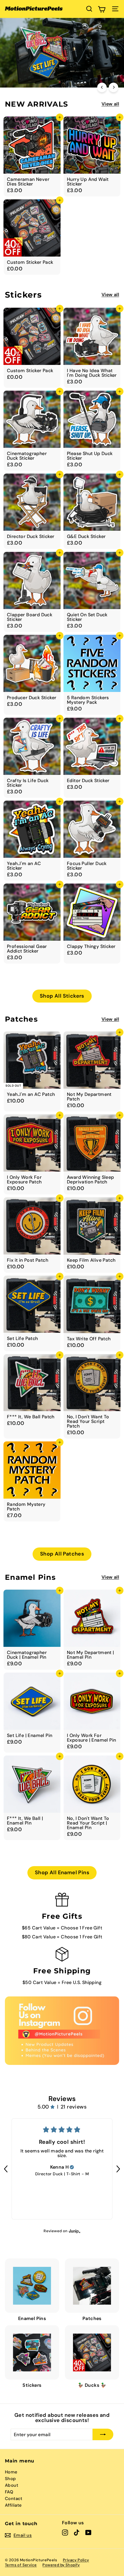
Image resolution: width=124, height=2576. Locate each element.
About (12, 2485)
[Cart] (102, 9)
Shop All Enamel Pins (62, 1872)
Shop (11, 2479)
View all (110, 104)
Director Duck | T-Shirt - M (62, 2174)
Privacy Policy (76, 2560)
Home (11, 2472)
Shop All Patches (62, 1554)
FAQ (9, 2492)
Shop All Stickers (62, 996)
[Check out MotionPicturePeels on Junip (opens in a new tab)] (74, 2231)
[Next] (113, 87)
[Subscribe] (103, 2434)
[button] (6, 2169)
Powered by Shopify (61, 2565)
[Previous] (102, 87)
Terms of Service (21, 2565)
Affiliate (13, 2505)
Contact (14, 2499)
